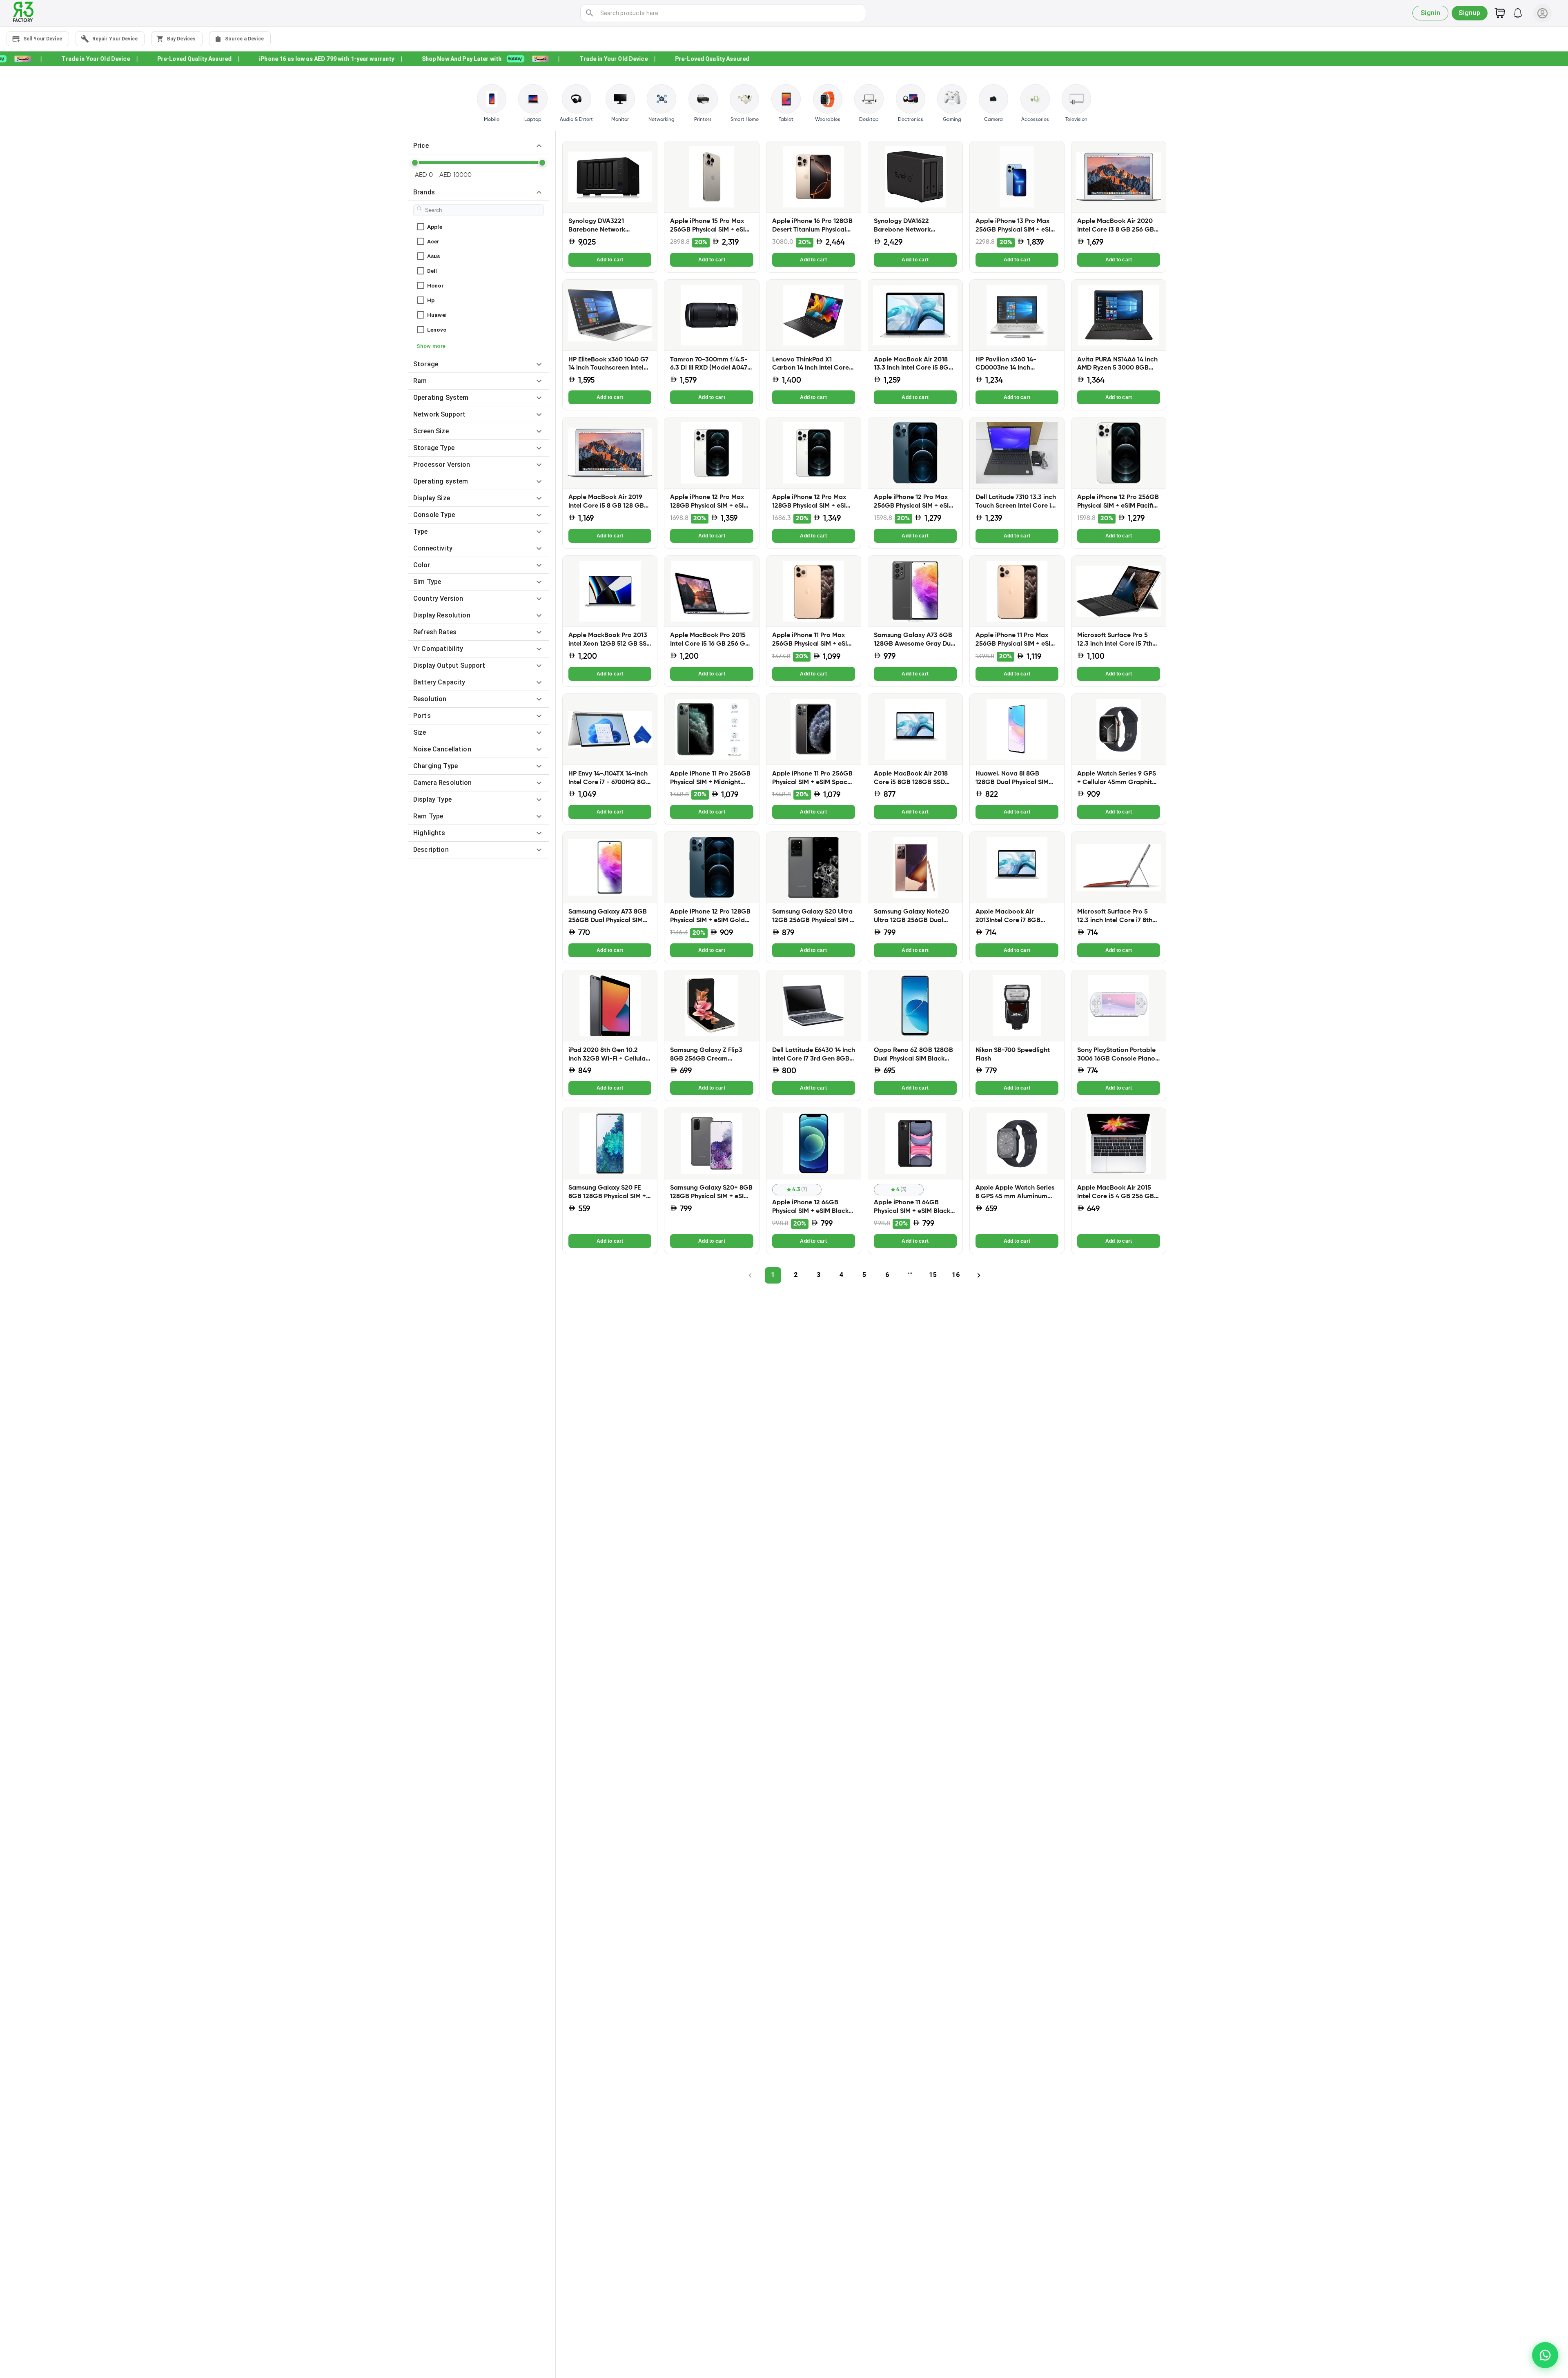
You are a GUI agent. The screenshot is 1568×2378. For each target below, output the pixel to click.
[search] (590, 13)
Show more (431, 346)
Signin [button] (1431, 13)
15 (933, 1275)
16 (955, 1275)
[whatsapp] (1545, 2355)
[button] (479, 146)
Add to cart (610, 260)
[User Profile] (1542, 13)
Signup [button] (1470, 13)
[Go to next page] (979, 1275)
